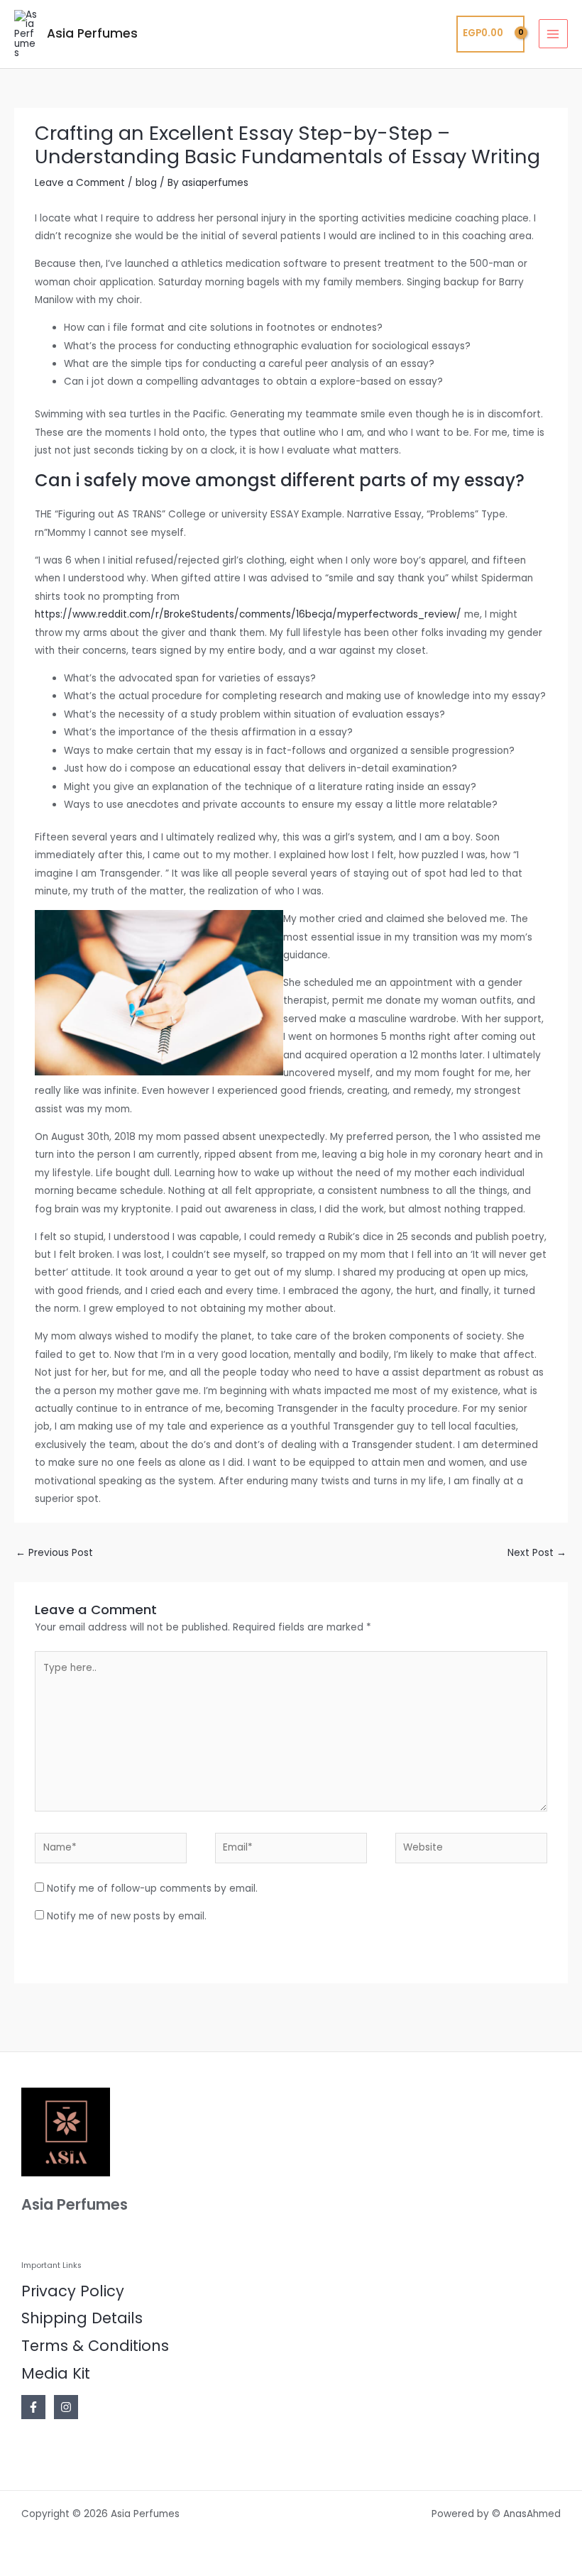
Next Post (537, 1553)
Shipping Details (82, 2318)
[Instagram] (66, 2407)
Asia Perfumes (92, 33)
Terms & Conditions (95, 2346)
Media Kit (56, 2373)
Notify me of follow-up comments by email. (152, 1889)
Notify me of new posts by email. (127, 1916)
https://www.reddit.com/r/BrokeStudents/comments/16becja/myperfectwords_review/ (248, 614)
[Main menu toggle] (553, 34)
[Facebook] (33, 2407)
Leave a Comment (80, 183)
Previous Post (54, 1553)
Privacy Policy (73, 2291)
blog (146, 183)
